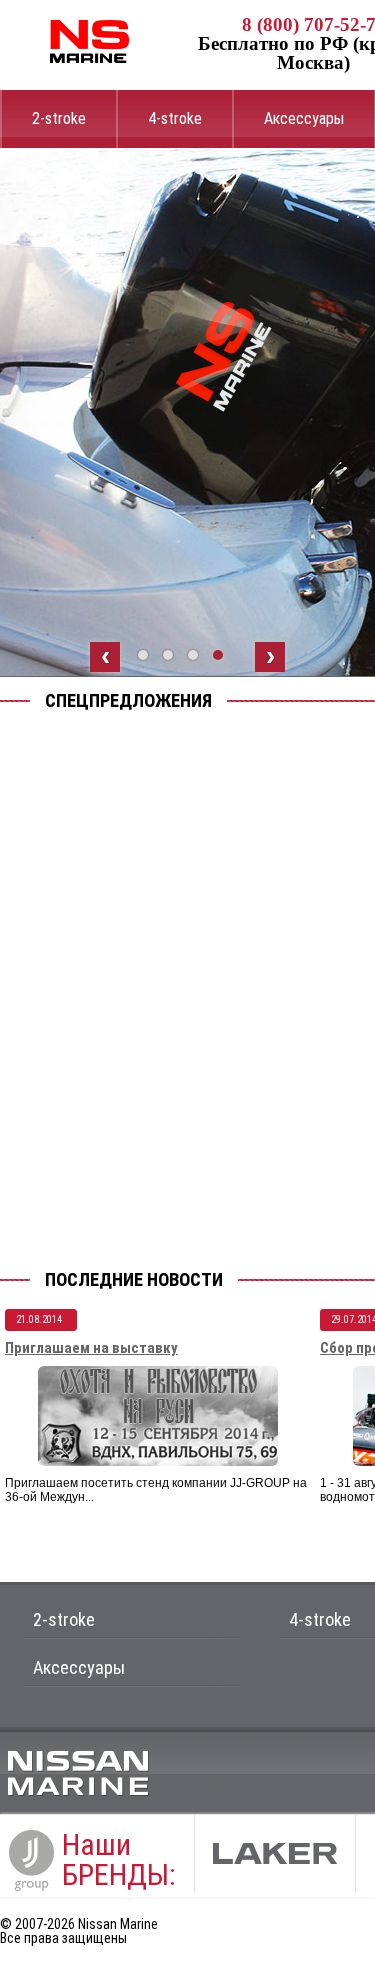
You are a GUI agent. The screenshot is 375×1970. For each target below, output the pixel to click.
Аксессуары (304, 118)
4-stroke (175, 118)
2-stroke (59, 118)
